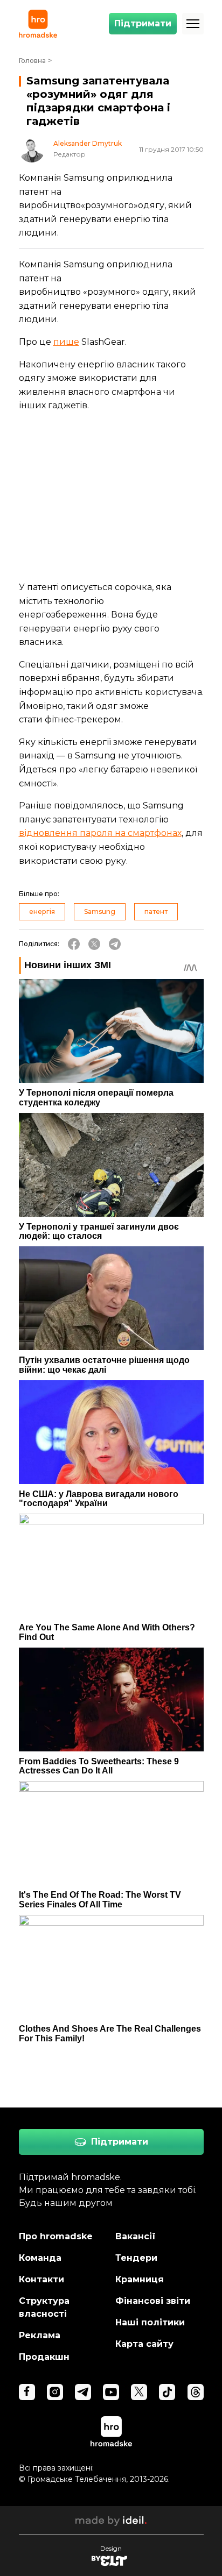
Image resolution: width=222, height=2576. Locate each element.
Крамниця (140, 2279)
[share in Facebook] (74, 944)
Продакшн (44, 2357)
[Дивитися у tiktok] (167, 2392)
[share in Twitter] (94, 944)
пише (66, 342)
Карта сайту (144, 2344)
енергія (42, 911)
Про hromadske (56, 2236)
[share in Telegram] (115, 944)
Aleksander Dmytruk (88, 144)
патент (156, 911)
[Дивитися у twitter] (139, 2392)
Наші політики (150, 2322)
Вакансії (136, 2236)
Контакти (41, 2279)
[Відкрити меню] (193, 24)
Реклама (40, 2335)
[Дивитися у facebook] (27, 2392)
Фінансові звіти (153, 2301)
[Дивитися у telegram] (83, 2392)
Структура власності (44, 2307)
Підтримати (143, 23)
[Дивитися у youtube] (111, 2392)
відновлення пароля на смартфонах (100, 833)
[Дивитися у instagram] (55, 2392)
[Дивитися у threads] (196, 2392)
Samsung (100, 911)
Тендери (136, 2258)
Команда (40, 2258)
